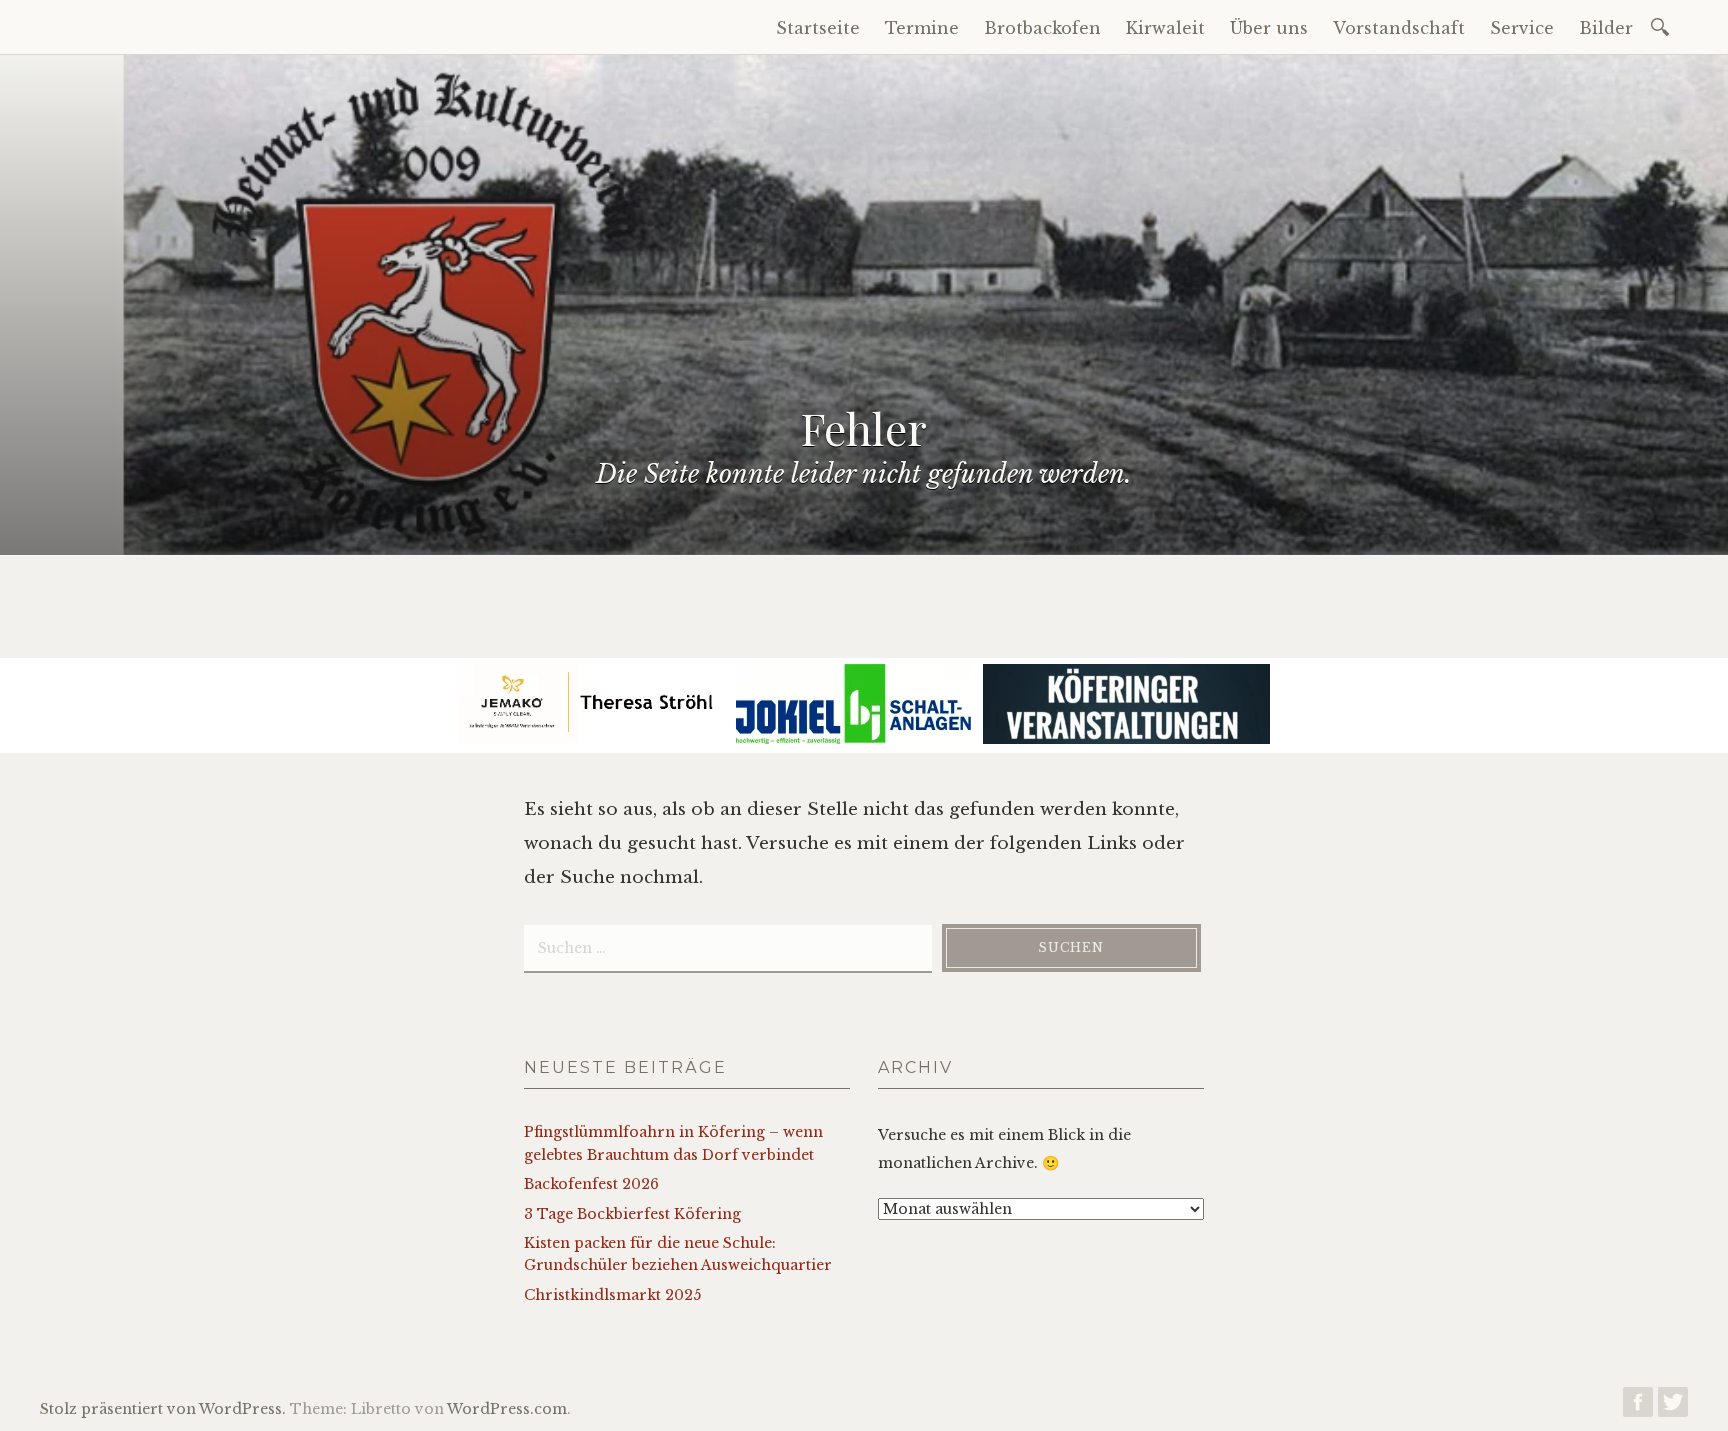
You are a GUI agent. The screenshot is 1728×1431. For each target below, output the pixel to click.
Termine (922, 28)
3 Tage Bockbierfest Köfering (632, 1214)
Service (1522, 28)
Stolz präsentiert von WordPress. (163, 1409)
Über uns (1269, 28)
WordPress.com (507, 1409)
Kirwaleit (1165, 28)
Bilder (1606, 28)
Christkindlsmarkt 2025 (612, 1295)
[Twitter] (1673, 1407)
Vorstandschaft (1399, 28)
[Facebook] (1638, 1407)
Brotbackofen (1042, 28)
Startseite (818, 28)
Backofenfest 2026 (591, 1184)
